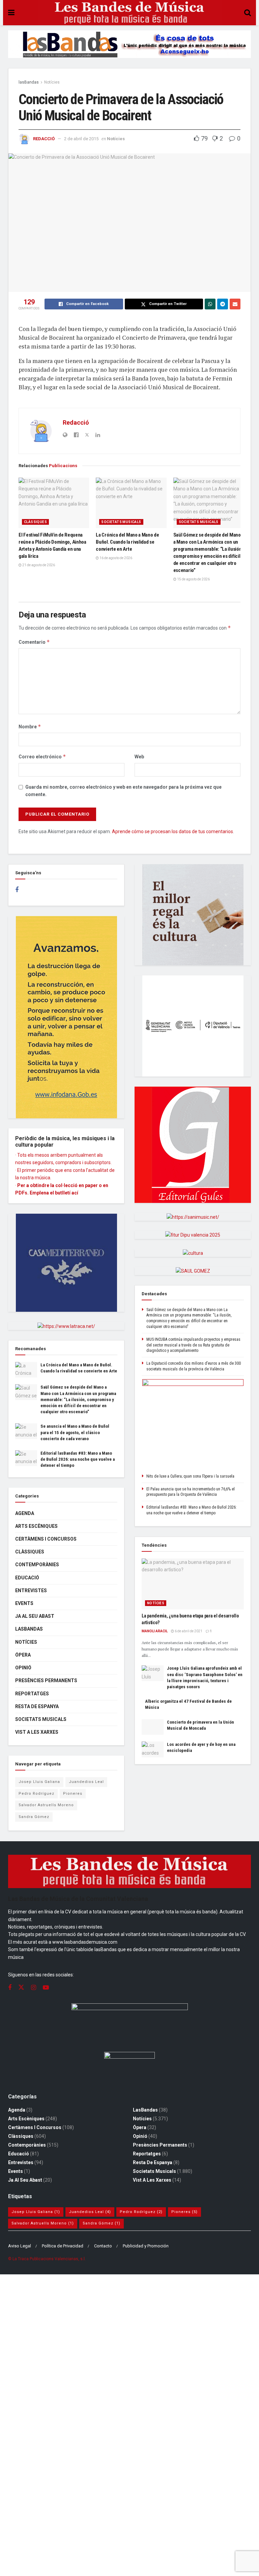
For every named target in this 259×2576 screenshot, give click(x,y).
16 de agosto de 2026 (116, 558)
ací (75, 1193)
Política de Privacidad (63, 2246)
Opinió (23, 1668)
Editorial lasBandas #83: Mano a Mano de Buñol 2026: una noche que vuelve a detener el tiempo (78, 1459)
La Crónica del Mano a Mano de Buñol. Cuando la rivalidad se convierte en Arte (127, 542)
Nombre (30, 726)
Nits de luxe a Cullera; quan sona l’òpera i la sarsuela (190, 1476)
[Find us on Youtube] (46, 1988)
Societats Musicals (121, 522)
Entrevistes (31, 1590)
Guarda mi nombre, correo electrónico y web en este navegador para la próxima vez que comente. (123, 791)
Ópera (23, 1655)
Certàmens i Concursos (46, 1539)
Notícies (52, 82)
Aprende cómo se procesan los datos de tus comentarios (172, 831)
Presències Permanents (46, 1680)
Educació (27, 1578)
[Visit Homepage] (129, 13)
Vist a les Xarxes (37, 1732)
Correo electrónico (42, 756)
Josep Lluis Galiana (39, 1782)
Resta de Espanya (37, 1706)
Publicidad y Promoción (146, 2246)
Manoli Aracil (155, 1631)
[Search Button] (248, 13)
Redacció (44, 139)
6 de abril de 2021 (188, 1631)
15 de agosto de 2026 (193, 579)
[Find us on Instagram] (34, 1988)
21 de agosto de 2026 (38, 565)
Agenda (25, 1513)
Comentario (34, 642)
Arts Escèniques (36, 1526)
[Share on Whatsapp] (210, 304)
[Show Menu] (11, 13)
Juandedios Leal (86, 1782)
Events (24, 1603)
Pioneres (73, 1794)
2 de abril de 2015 (81, 139)
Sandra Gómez (34, 1817)
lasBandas (29, 82)
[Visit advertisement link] (129, 49)
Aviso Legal (20, 2246)
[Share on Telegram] (223, 304)
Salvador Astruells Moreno (46, 1805)
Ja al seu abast (35, 1616)
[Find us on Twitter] (21, 1988)
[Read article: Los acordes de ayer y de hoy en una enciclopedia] (153, 1749)
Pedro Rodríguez (36, 1794)
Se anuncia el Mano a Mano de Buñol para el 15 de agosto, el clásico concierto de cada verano (75, 1432)
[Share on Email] (235, 304)
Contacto (103, 2246)
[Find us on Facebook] (17, 890)
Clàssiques (35, 522)
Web (139, 757)
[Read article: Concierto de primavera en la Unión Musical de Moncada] (153, 1727)
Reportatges (32, 1694)
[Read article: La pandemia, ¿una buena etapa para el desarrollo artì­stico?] (193, 1584)
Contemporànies (37, 1565)
